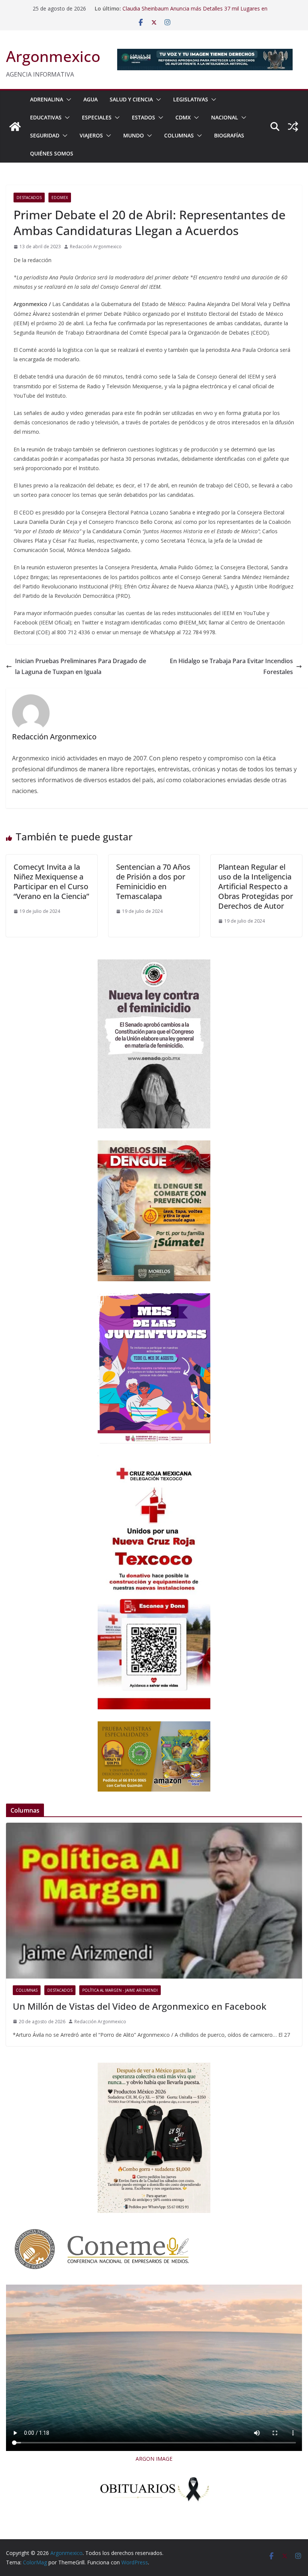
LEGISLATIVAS (191, 99)
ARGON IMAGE (154, 2459)
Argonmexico (53, 56)
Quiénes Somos (52, 153)
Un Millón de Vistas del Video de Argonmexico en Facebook (140, 2006)
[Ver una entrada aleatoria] (293, 127)
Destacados (29, 198)
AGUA (91, 99)
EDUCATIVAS (46, 117)
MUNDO (134, 135)
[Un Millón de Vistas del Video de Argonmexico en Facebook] (154, 1900)
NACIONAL (225, 117)
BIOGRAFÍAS (229, 135)
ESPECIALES (97, 117)
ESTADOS (143, 117)
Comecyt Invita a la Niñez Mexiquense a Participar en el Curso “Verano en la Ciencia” (51, 882)
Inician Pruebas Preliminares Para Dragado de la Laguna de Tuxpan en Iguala (81, 666)
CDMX (183, 117)
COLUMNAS (179, 135)
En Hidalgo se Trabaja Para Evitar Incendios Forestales (231, 666)
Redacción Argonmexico (96, 247)
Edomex (60, 198)
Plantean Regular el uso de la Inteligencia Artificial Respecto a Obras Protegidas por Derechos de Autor (256, 886)
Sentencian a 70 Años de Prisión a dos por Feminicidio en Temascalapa (153, 882)
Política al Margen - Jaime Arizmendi (120, 1990)
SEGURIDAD (45, 135)
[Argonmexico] (15, 127)
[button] (67, 100)
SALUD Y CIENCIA (131, 99)
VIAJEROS (91, 135)
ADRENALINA (47, 99)
